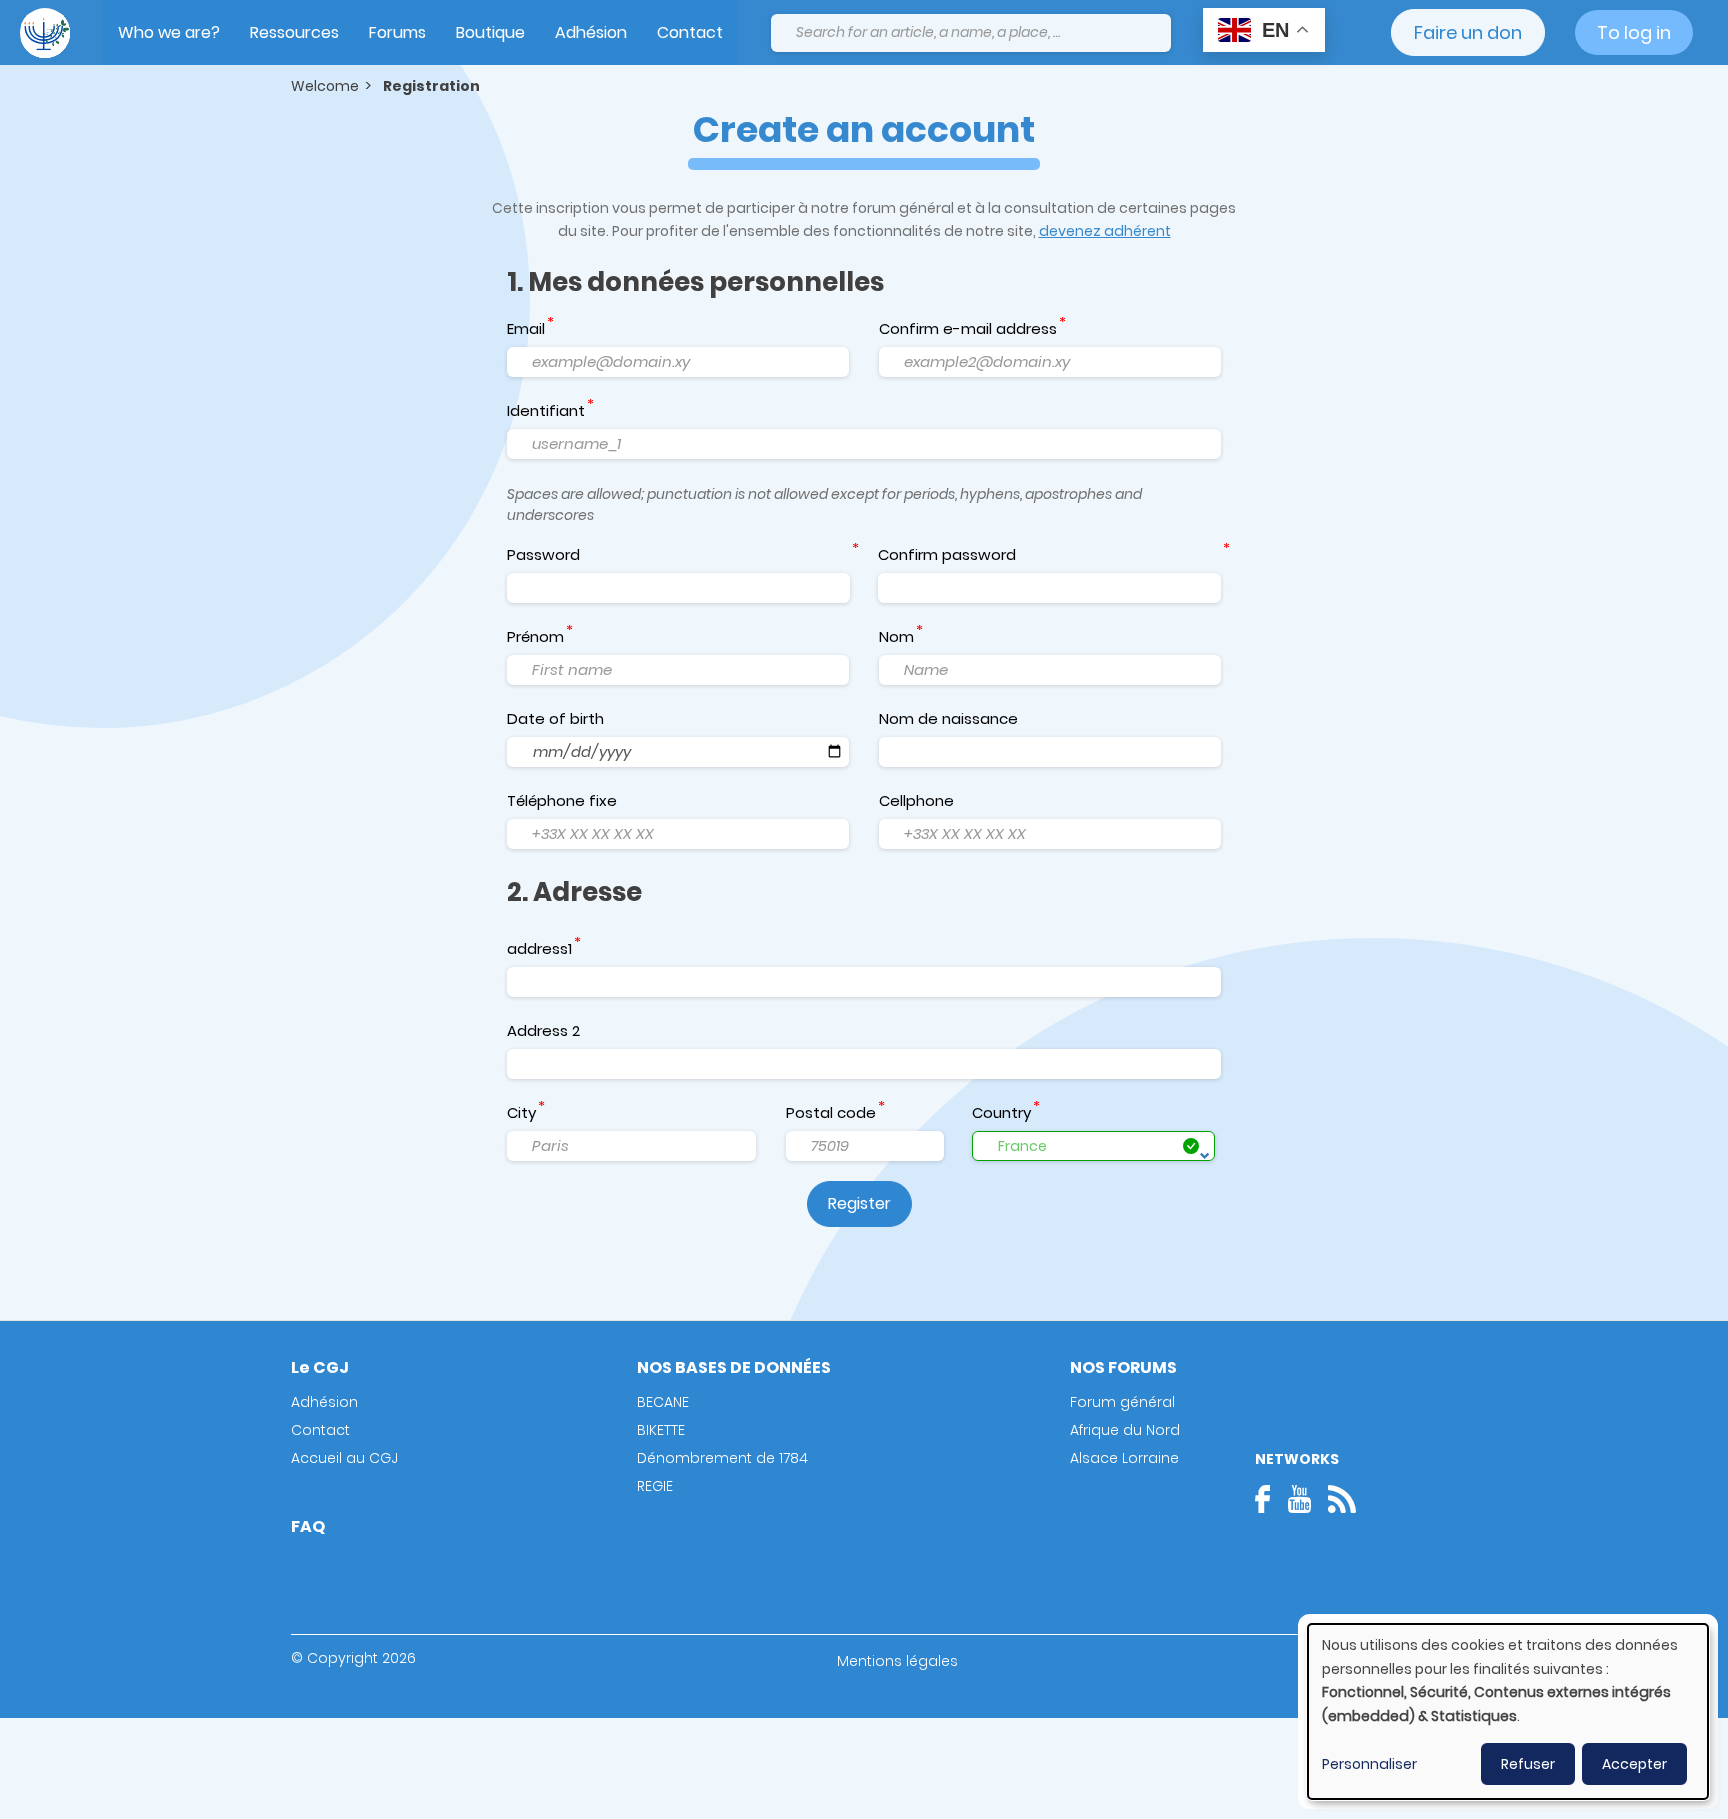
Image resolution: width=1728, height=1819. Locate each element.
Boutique (490, 32)
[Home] (45, 33)
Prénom (535, 636)
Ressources (294, 32)
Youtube (1299, 1499)
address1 (539, 948)
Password (543, 554)
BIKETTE (661, 1430)
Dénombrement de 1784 (722, 1458)
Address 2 (543, 1030)
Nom (896, 636)
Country (1001, 1112)
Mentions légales (897, 1661)
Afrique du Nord (1125, 1430)
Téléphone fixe (562, 800)
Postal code (831, 1112)
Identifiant (546, 410)
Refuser (1528, 1764)
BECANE (663, 1402)
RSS (1342, 1499)
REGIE (655, 1486)
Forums (397, 32)
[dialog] (1508, 1711)
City (521, 1112)
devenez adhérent (1105, 231)
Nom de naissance (948, 718)
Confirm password (947, 554)
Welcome (325, 86)
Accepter (1634, 1764)
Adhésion (591, 32)
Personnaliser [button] (1369, 1764)
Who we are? (169, 32)
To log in (1634, 32)
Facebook (1269, 1499)
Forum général (1122, 1402)
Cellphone (916, 800)
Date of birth (555, 718)
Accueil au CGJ (344, 1458)
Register (859, 1203)
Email (526, 328)
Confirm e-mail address (968, 328)
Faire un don (1468, 32)
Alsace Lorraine (1124, 1458)
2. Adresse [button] (574, 892)
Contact (690, 32)
